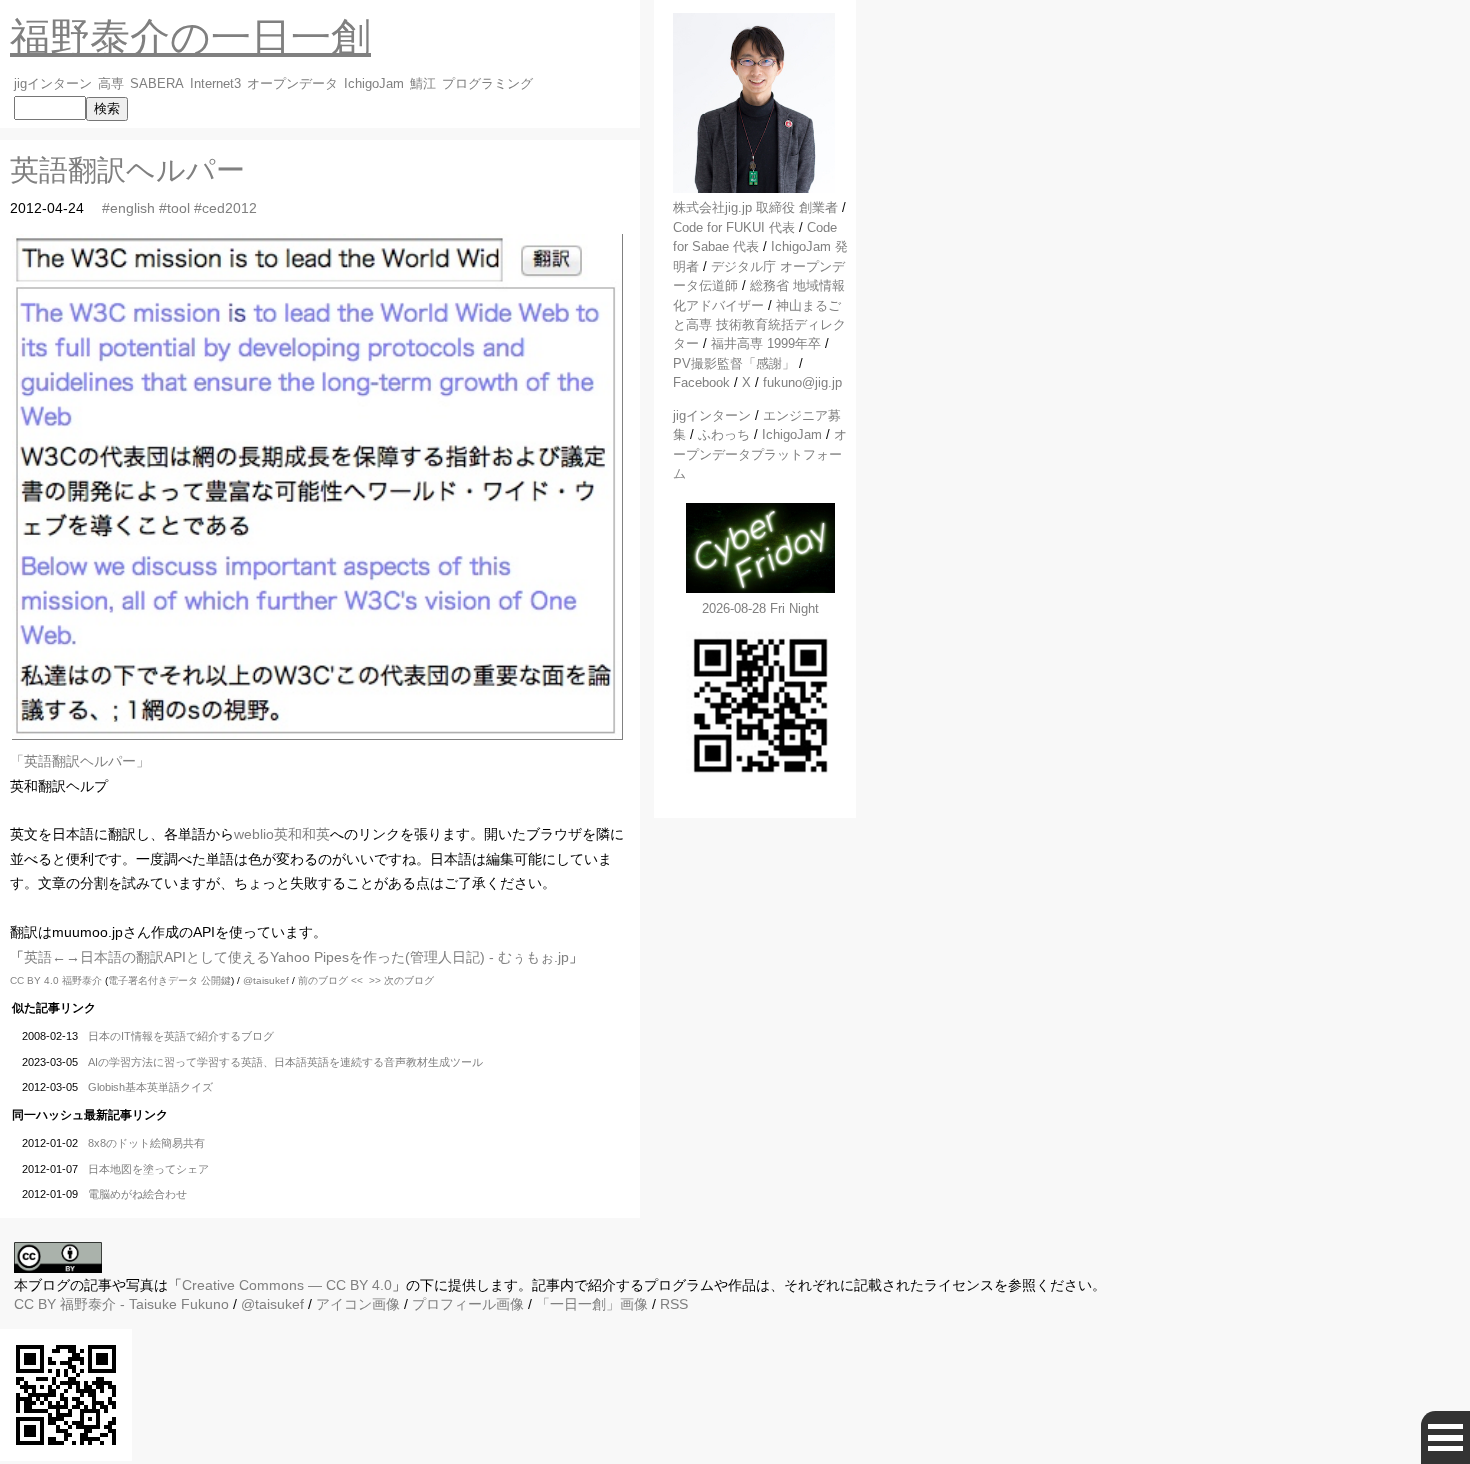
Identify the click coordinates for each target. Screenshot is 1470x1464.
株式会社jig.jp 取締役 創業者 (755, 207)
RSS (674, 1304)
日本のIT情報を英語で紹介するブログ (181, 1036)
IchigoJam (374, 84)
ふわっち (724, 434)
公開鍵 (216, 980)
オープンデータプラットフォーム (760, 454)
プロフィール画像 (468, 1304)
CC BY (35, 1304)
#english (128, 208)
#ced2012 (225, 208)
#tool (174, 208)
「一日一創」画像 (592, 1304)
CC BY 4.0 (36, 980)
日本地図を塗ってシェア (148, 1169)
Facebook (701, 382)
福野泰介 (82, 980)
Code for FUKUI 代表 (734, 227)
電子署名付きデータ (153, 980)
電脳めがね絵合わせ (137, 1194)
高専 (111, 84)
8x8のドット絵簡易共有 (146, 1143)
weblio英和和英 (282, 834)
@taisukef (266, 980)
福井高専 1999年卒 (766, 343)
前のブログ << (330, 980)
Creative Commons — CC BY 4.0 (287, 1285)
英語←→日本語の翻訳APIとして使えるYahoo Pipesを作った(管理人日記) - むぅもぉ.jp (296, 957)
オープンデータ (292, 84)
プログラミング (487, 84)
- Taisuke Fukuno (144, 1304)
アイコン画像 (358, 1304)
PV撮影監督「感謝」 (734, 363)
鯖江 (423, 84)
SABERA (157, 84)
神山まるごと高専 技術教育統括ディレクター (759, 325)
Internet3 (215, 84)
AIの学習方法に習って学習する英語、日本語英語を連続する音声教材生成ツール (285, 1062)
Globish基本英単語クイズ (150, 1087)
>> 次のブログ (401, 980)
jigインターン (53, 84)
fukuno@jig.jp (802, 382)
